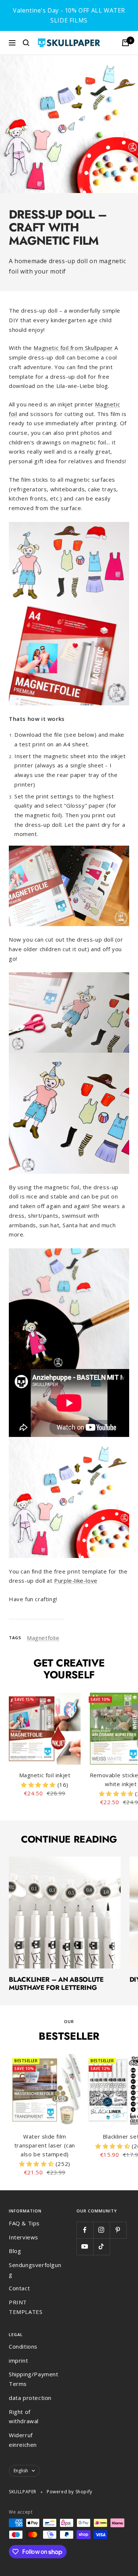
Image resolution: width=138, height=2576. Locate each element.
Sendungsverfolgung (35, 2270)
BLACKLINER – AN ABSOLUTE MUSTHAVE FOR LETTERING (56, 1984)
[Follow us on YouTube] (85, 2247)
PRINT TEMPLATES (26, 2307)
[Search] (26, 43)
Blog (15, 2251)
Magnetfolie (43, 1638)
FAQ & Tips (24, 2223)
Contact (19, 2288)
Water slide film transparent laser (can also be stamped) (45, 2145)
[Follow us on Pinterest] (118, 2230)
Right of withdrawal (24, 2417)
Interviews (24, 2237)
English (21, 2471)
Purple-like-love (76, 1581)
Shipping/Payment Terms (34, 2379)
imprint (18, 2360)
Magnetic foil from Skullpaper (73, 348)
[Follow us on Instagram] (101, 2230)
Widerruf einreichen (23, 2440)
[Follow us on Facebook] (85, 2230)
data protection (30, 2398)
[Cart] (125, 43)
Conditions (23, 2346)
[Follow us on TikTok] (101, 2247)
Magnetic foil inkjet (45, 1775)
